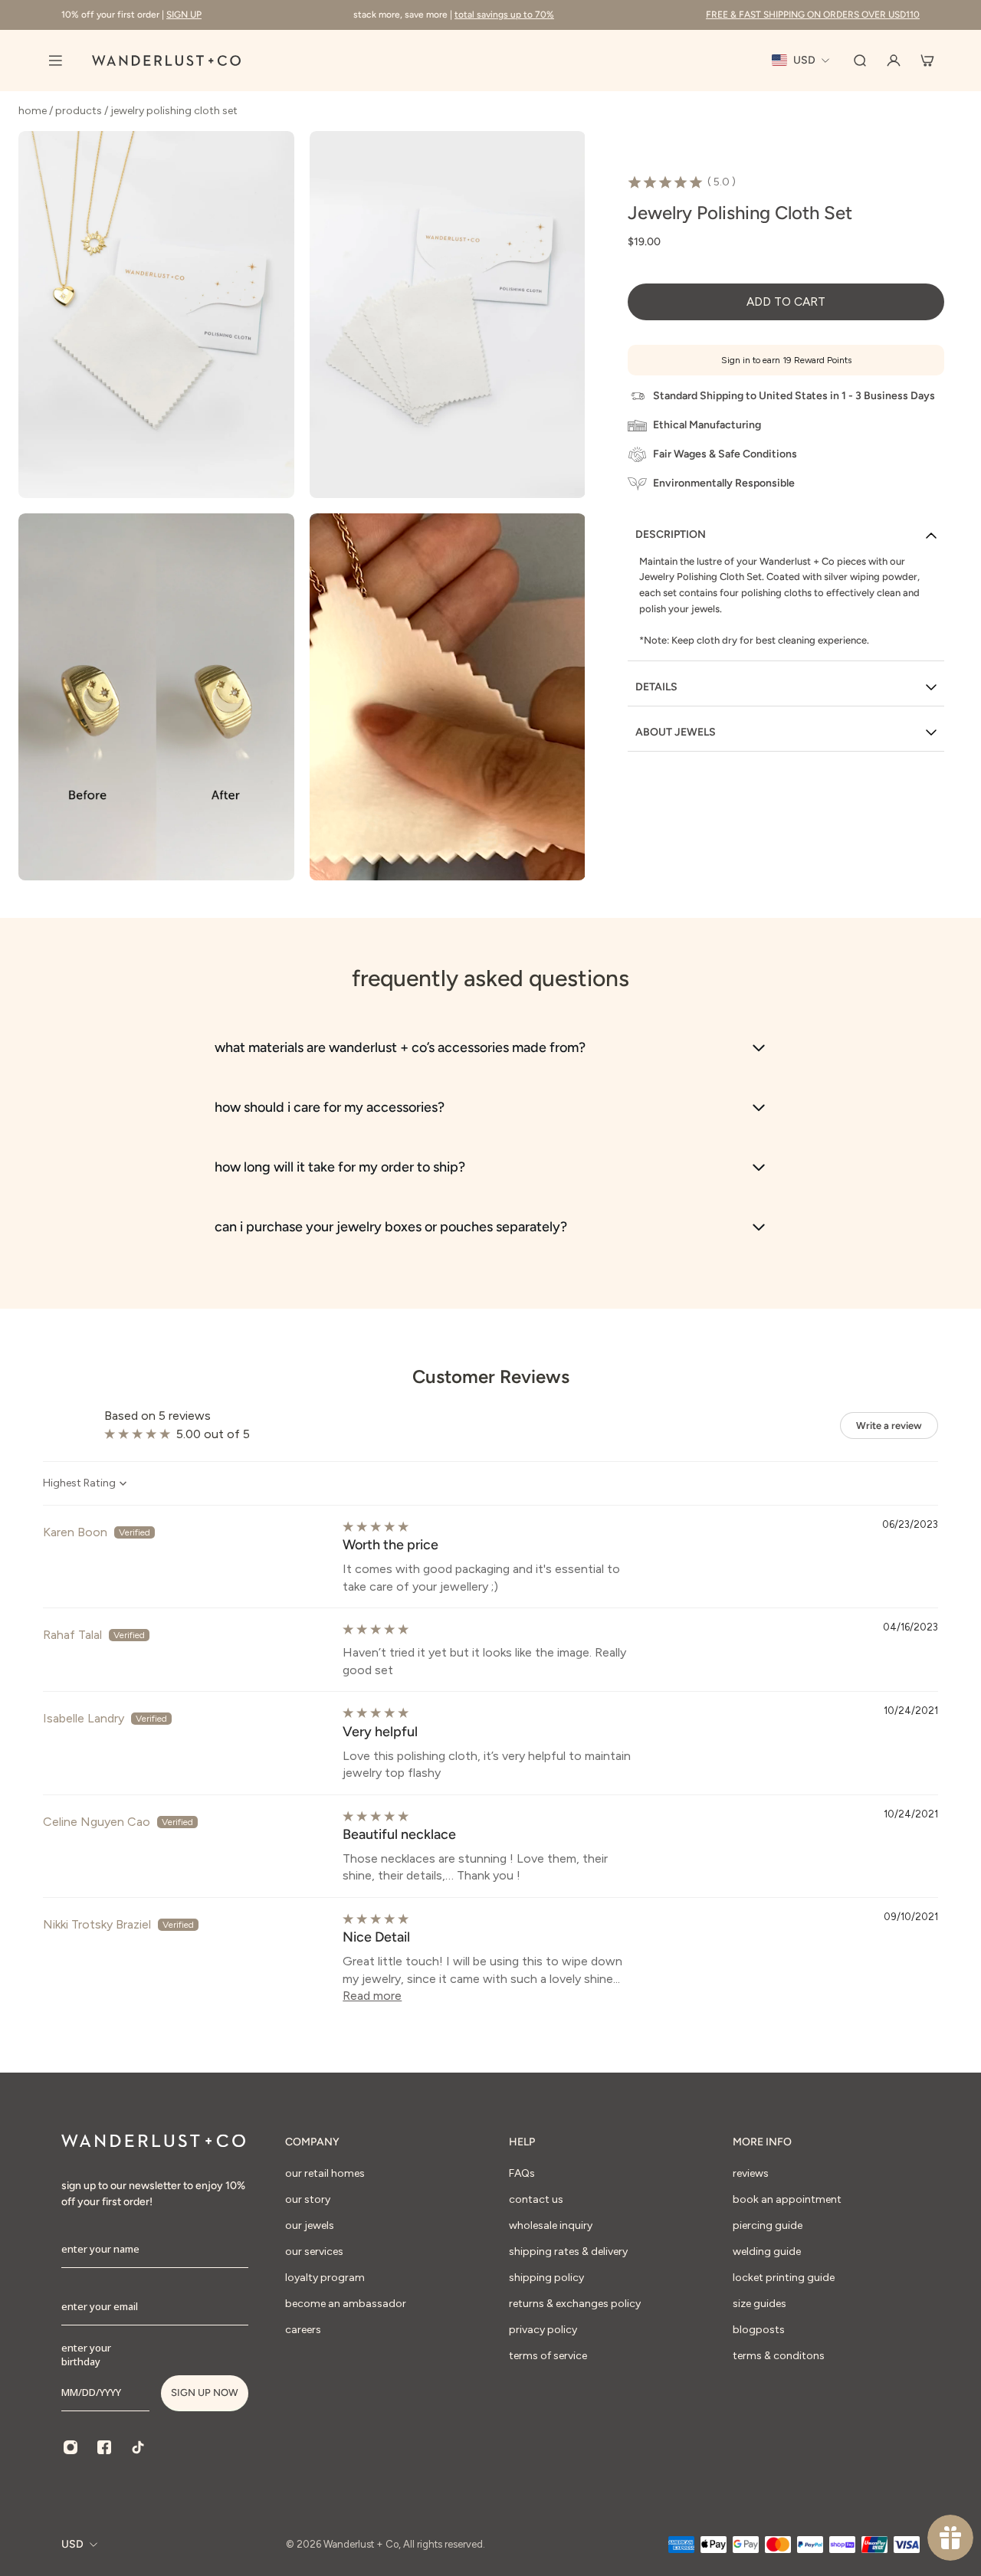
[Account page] (894, 61)
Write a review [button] (889, 1426)
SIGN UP (184, 15)
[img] (376, 1527)
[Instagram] (71, 2447)
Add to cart (786, 302)
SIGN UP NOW (205, 2392)
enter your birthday (86, 2355)
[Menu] (55, 61)
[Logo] (166, 61)
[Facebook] (104, 2447)
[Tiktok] (138, 2447)
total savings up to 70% (504, 15)
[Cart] (927, 61)
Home (34, 111)
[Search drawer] (860, 61)
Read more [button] (372, 1996)
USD (72, 2544)
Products (80, 111)
